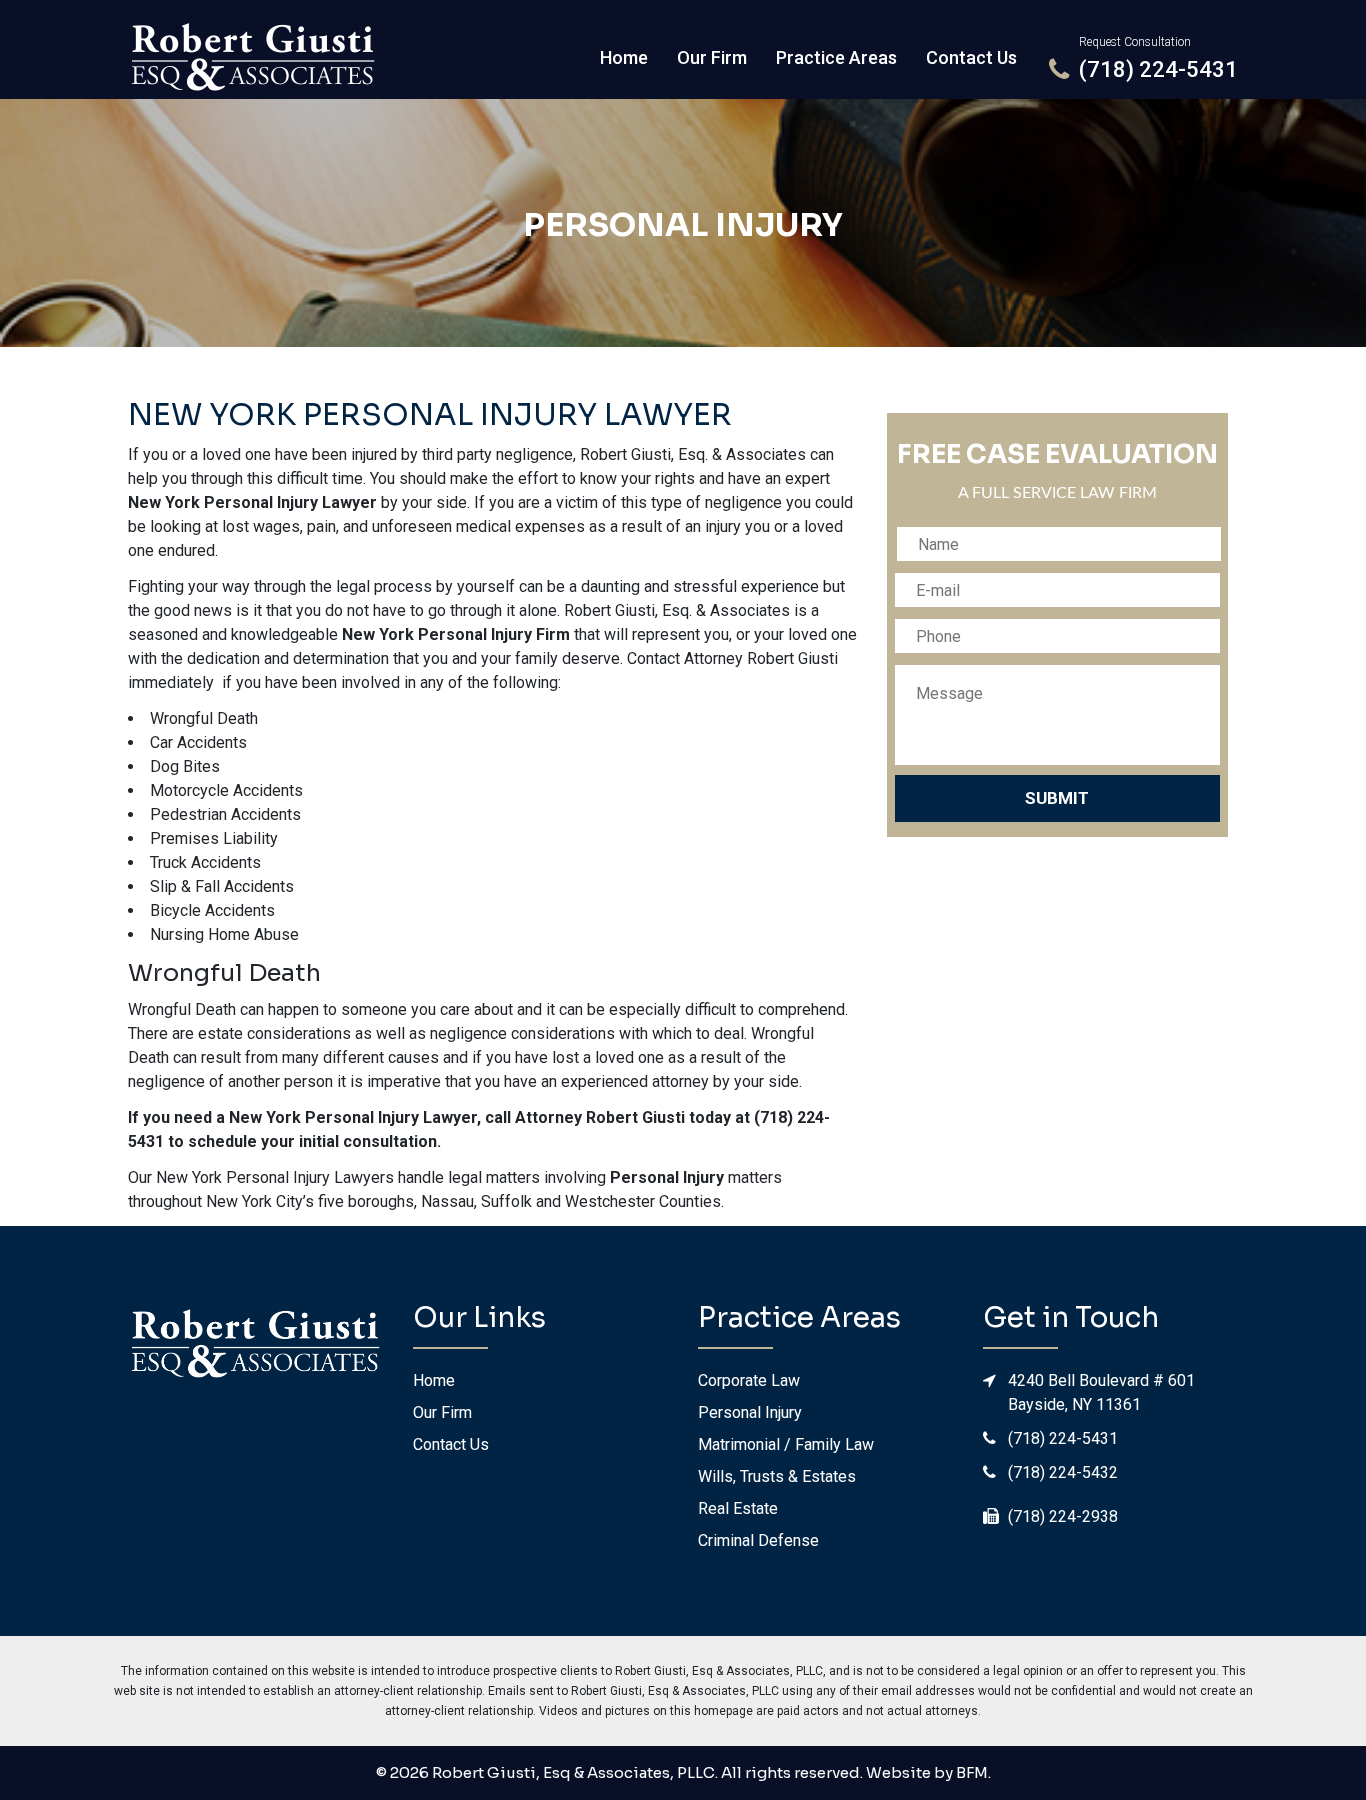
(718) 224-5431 (1063, 1438)
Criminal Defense (758, 1540)
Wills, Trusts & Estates (777, 1476)
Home (624, 57)
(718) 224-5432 (1063, 1472)
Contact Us (971, 57)
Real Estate (738, 1508)
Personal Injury (683, 225)
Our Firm (712, 57)
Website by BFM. (928, 1772)
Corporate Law (749, 1380)
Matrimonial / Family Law (786, 1444)
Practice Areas (836, 57)
